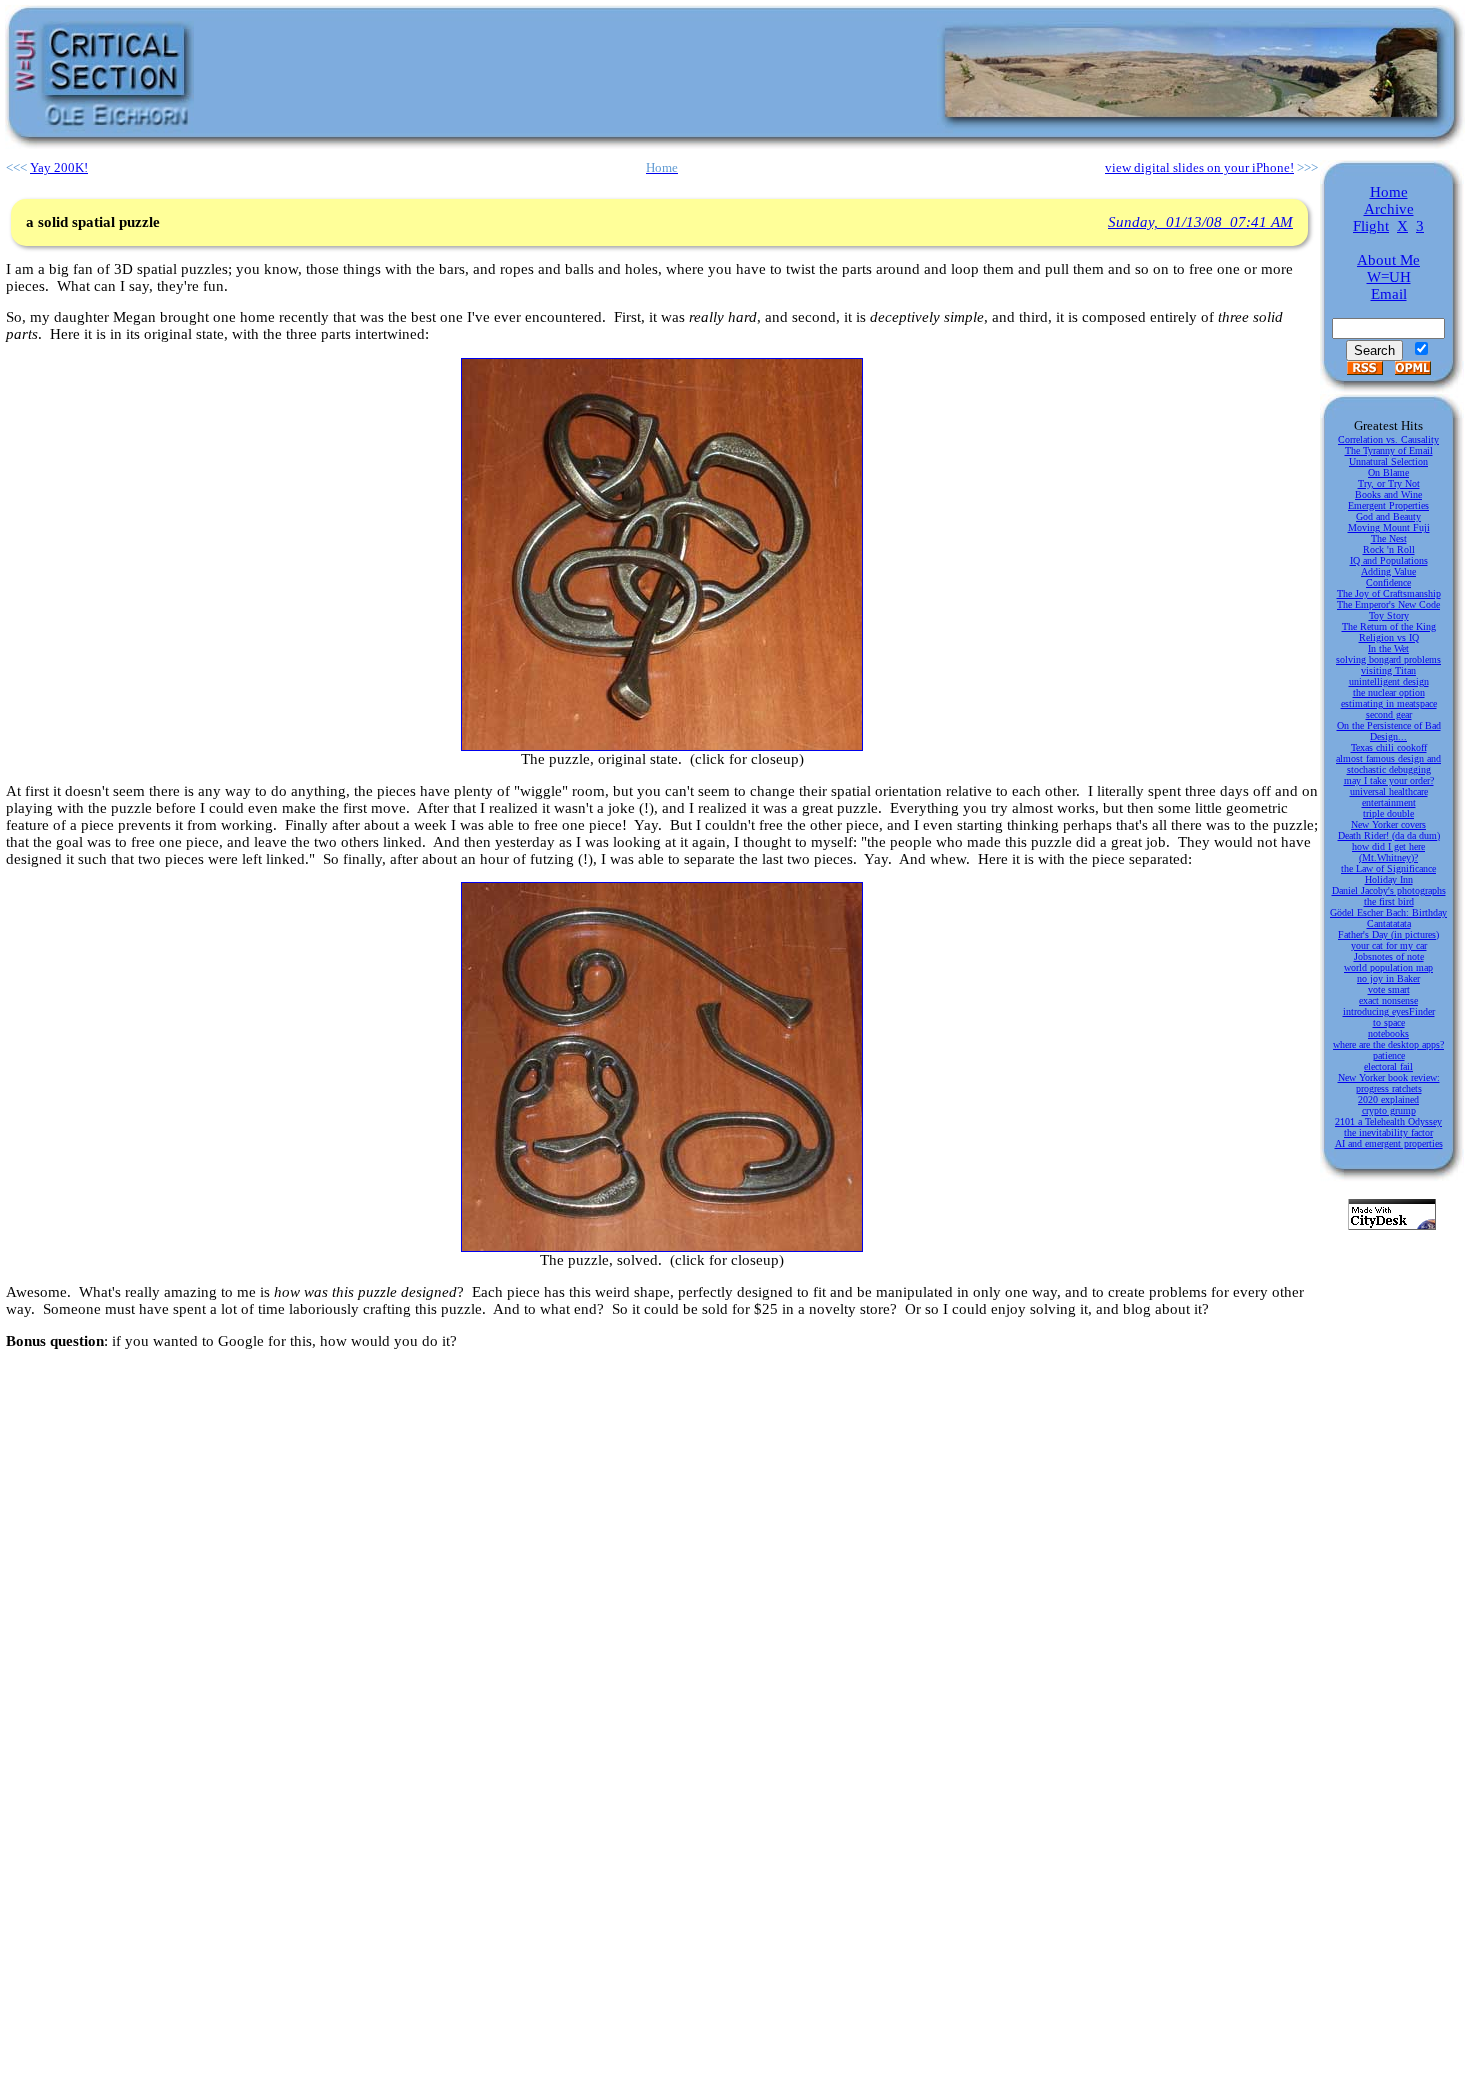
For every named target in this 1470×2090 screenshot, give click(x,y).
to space (1389, 1022)
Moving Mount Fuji (1389, 527)
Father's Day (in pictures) (1388, 934)
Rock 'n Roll (1389, 549)
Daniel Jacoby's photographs (1389, 890)
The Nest (1389, 538)
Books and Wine (1388, 494)
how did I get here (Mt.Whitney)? (1388, 852)
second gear (1389, 714)
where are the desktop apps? (1388, 1044)
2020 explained (1388, 1099)
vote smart (1389, 989)
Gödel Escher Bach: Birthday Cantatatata (1388, 918)
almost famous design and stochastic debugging (1388, 764)
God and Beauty (1388, 516)
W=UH (1389, 277)
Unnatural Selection (1388, 461)
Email (1389, 294)
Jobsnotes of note (1389, 956)
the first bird (1389, 901)
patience (1389, 1055)
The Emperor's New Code (1388, 604)
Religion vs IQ (1389, 637)
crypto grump (1389, 1110)
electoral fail (1388, 1066)
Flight (1371, 226)
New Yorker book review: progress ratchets (1389, 1083)
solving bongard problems (1388, 659)
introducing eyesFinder (1389, 1011)
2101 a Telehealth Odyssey (1388, 1121)
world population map (1388, 967)
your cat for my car (1389, 945)
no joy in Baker (1388, 978)
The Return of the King (1389, 626)
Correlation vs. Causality (1388, 439)
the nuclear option (1389, 692)
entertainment (1389, 802)
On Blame (1388, 472)
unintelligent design (1389, 681)
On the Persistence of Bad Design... (1389, 731)
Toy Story (1389, 615)
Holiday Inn (1389, 879)
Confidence (1388, 582)
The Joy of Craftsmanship (1389, 593)
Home (1389, 192)
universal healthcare (1389, 791)
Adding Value (1388, 571)
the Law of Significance (1388, 868)
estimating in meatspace (1389, 703)
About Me (1388, 260)
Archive (1389, 209)
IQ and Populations (1389, 560)
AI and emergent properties (1389, 1143)
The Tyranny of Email (1389, 450)
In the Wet (1388, 648)
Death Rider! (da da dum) (1389, 835)
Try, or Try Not (1389, 483)
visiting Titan (1388, 670)
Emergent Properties (1388, 505)
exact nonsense (1388, 1000)
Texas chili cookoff (1389, 747)
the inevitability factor (1388, 1132)
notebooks (1388, 1033)
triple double (1388, 813)
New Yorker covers (1388, 824)
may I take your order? (1389, 780)
